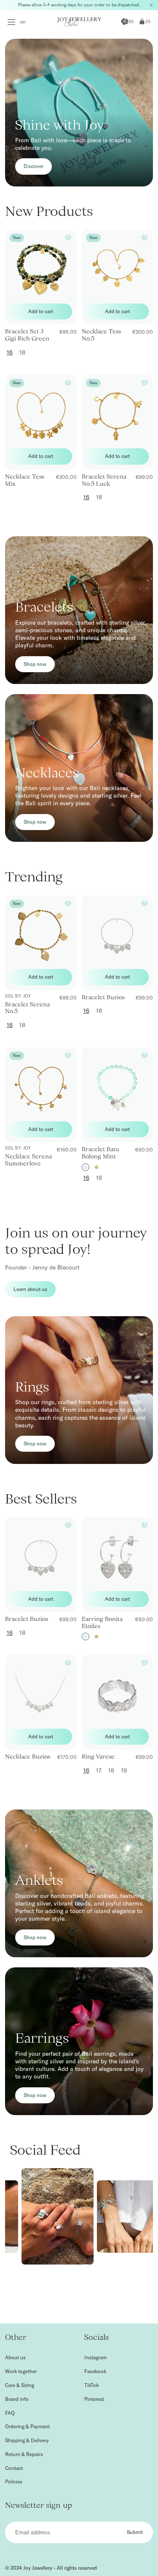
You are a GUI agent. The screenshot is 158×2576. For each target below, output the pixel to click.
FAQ (10, 2413)
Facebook (95, 2371)
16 (10, 352)
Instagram (95, 2357)
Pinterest (94, 2399)
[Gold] (96, 1167)
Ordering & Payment (27, 2426)
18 (22, 352)
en (23, 22)
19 (124, 1770)
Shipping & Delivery (27, 2440)
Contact (14, 2468)
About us (15, 2357)
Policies (14, 2482)
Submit (135, 2532)
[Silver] (86, 1167)
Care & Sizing (20, 2385)
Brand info (17, 2399)
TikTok (91, 2385)
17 (99, 1770)
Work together (21, 2371)
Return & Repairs (24, 2454)
